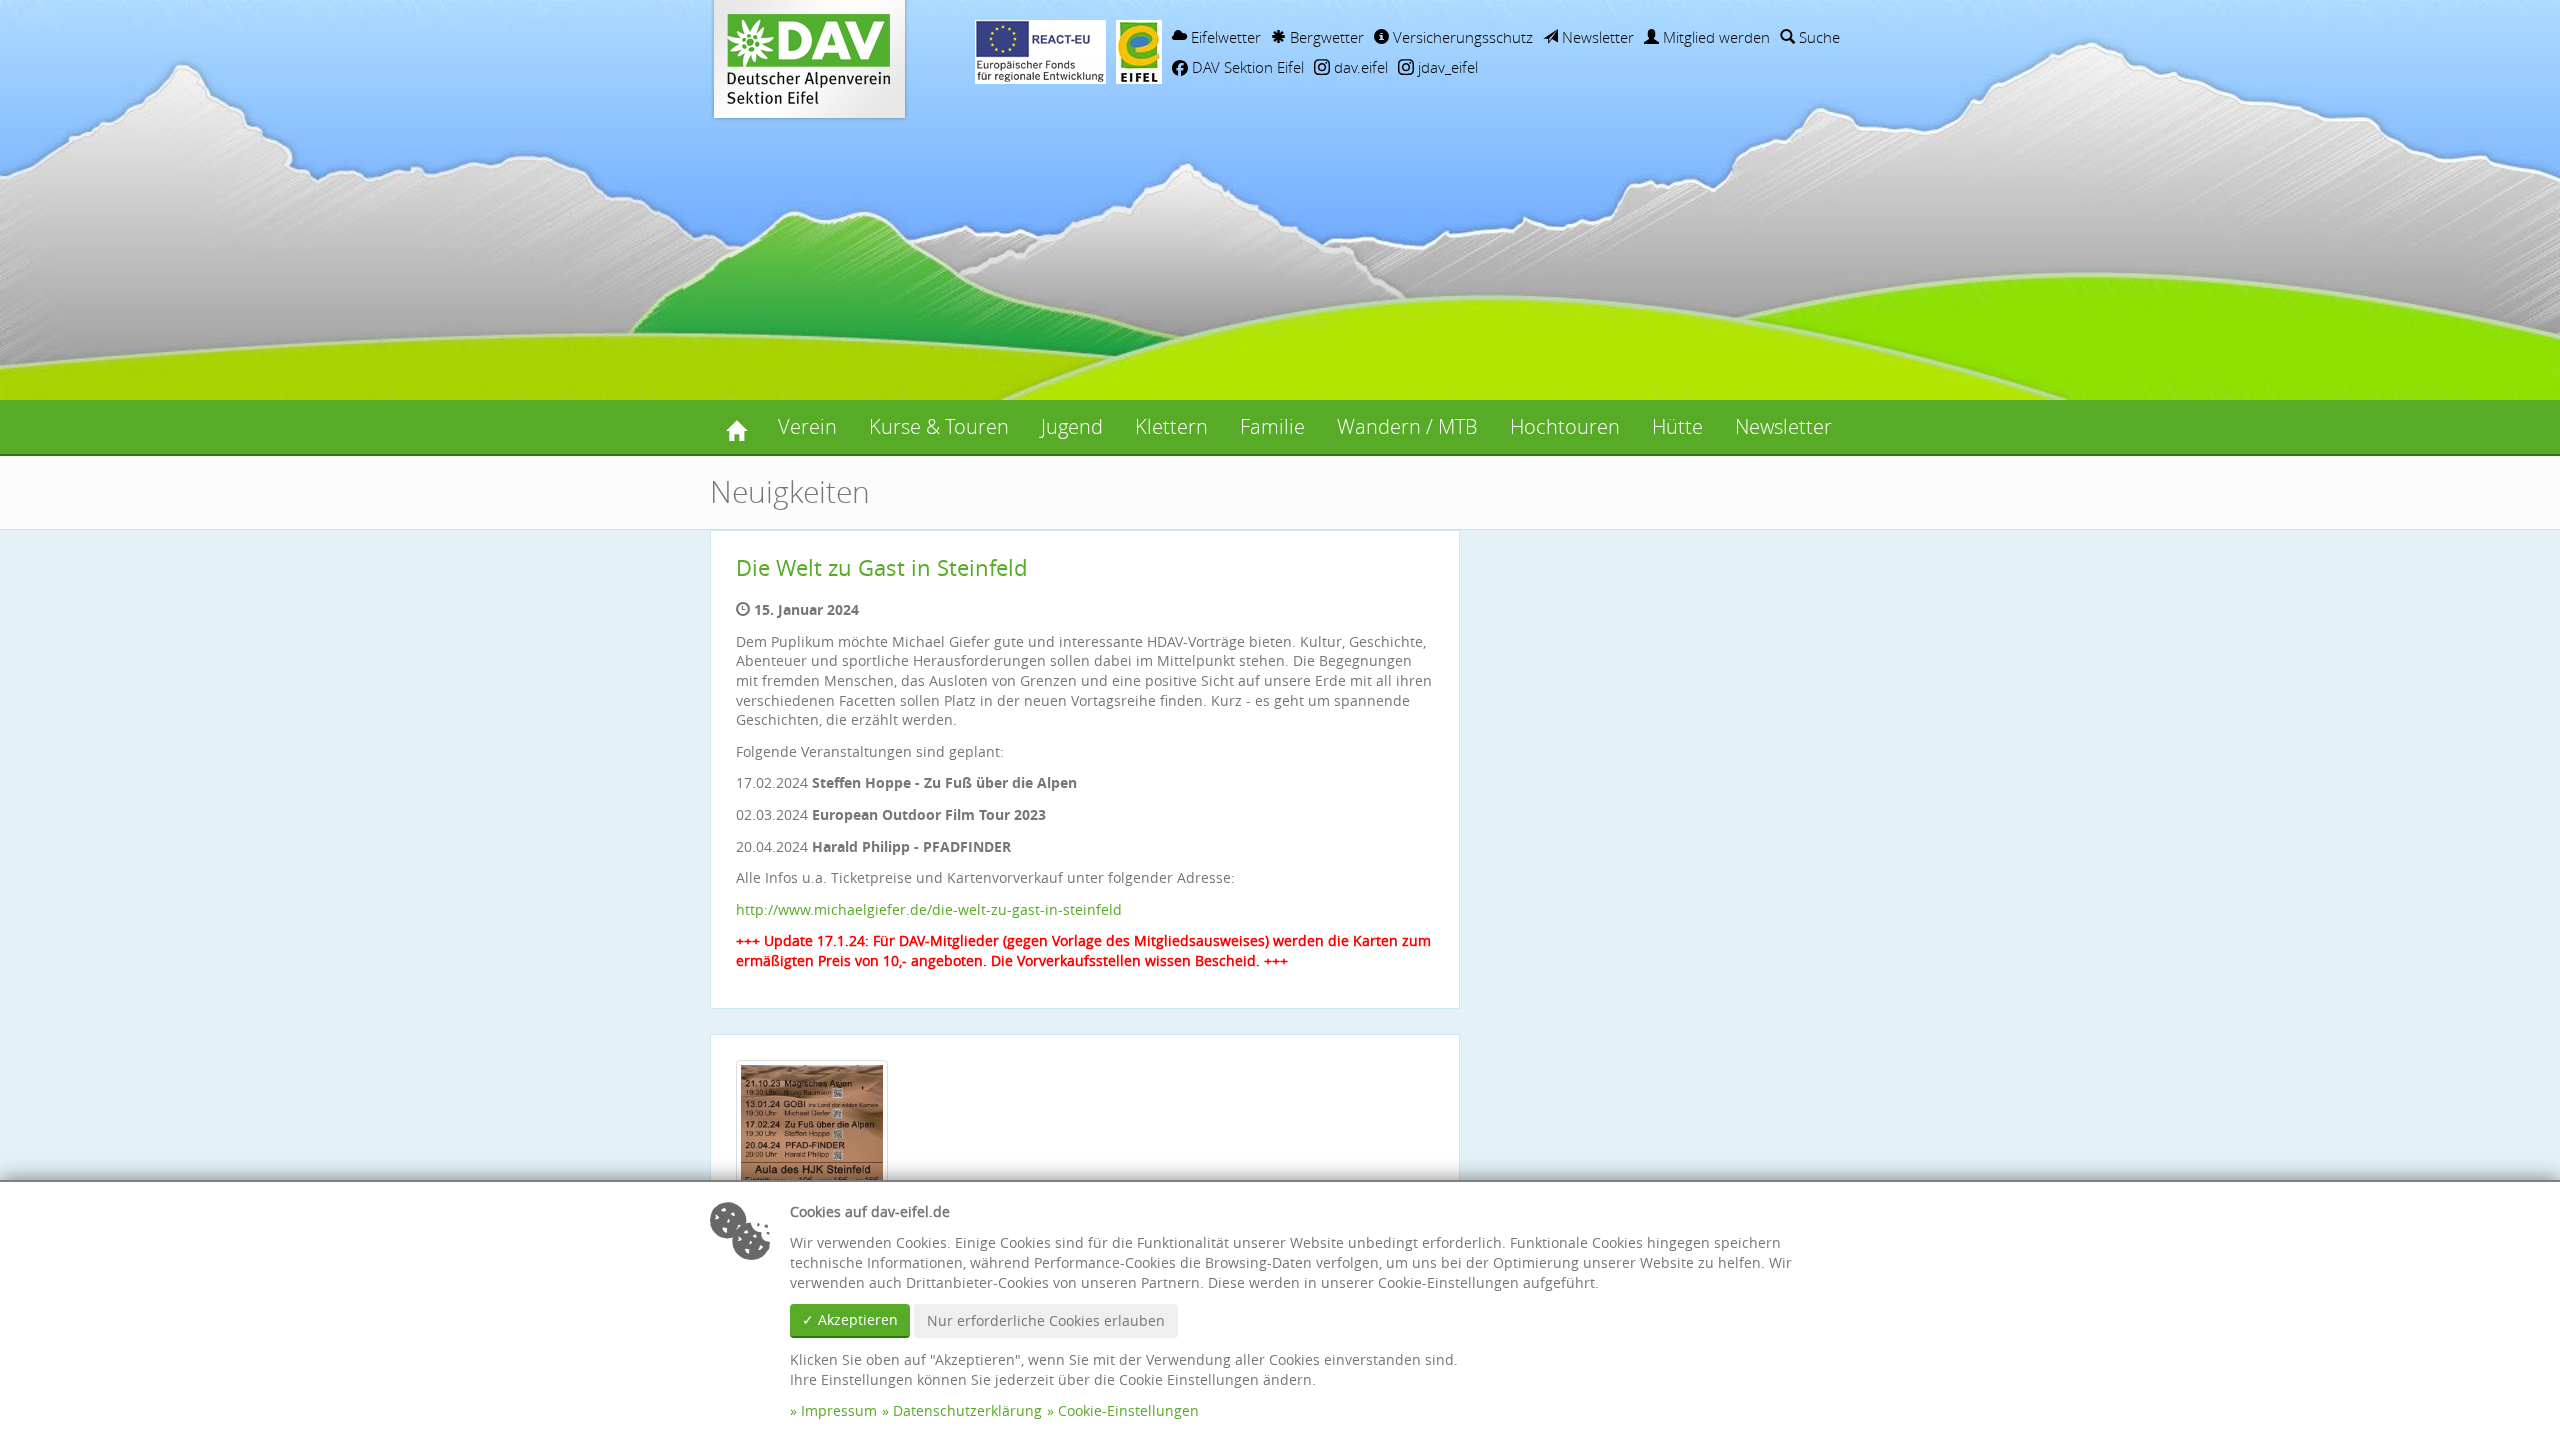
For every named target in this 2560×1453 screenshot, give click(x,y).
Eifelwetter (1224, 37)
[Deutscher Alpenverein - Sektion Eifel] (736, 427)
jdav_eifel (1446, 67)
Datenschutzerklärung (967, 1410)
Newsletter (1596, 37)
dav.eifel (1359, 67)
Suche (1817, 37)
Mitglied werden (1714, 37)
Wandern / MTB (1407, 426)
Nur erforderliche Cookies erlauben (1046, 1320)
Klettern (1171, 426)
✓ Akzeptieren (850, 1319)
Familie (1272, 426)
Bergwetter (1325, 37)
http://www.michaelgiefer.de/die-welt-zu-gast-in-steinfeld (929, 909)
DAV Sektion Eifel (1246, 67)
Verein (807, 426)
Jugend (1072, 426)
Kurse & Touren (939, 426)
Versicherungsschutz (1461, 37)
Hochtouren (1565, 426)
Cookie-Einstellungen (1128, 1410)
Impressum (839, 1410)
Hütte (1677, 426)
